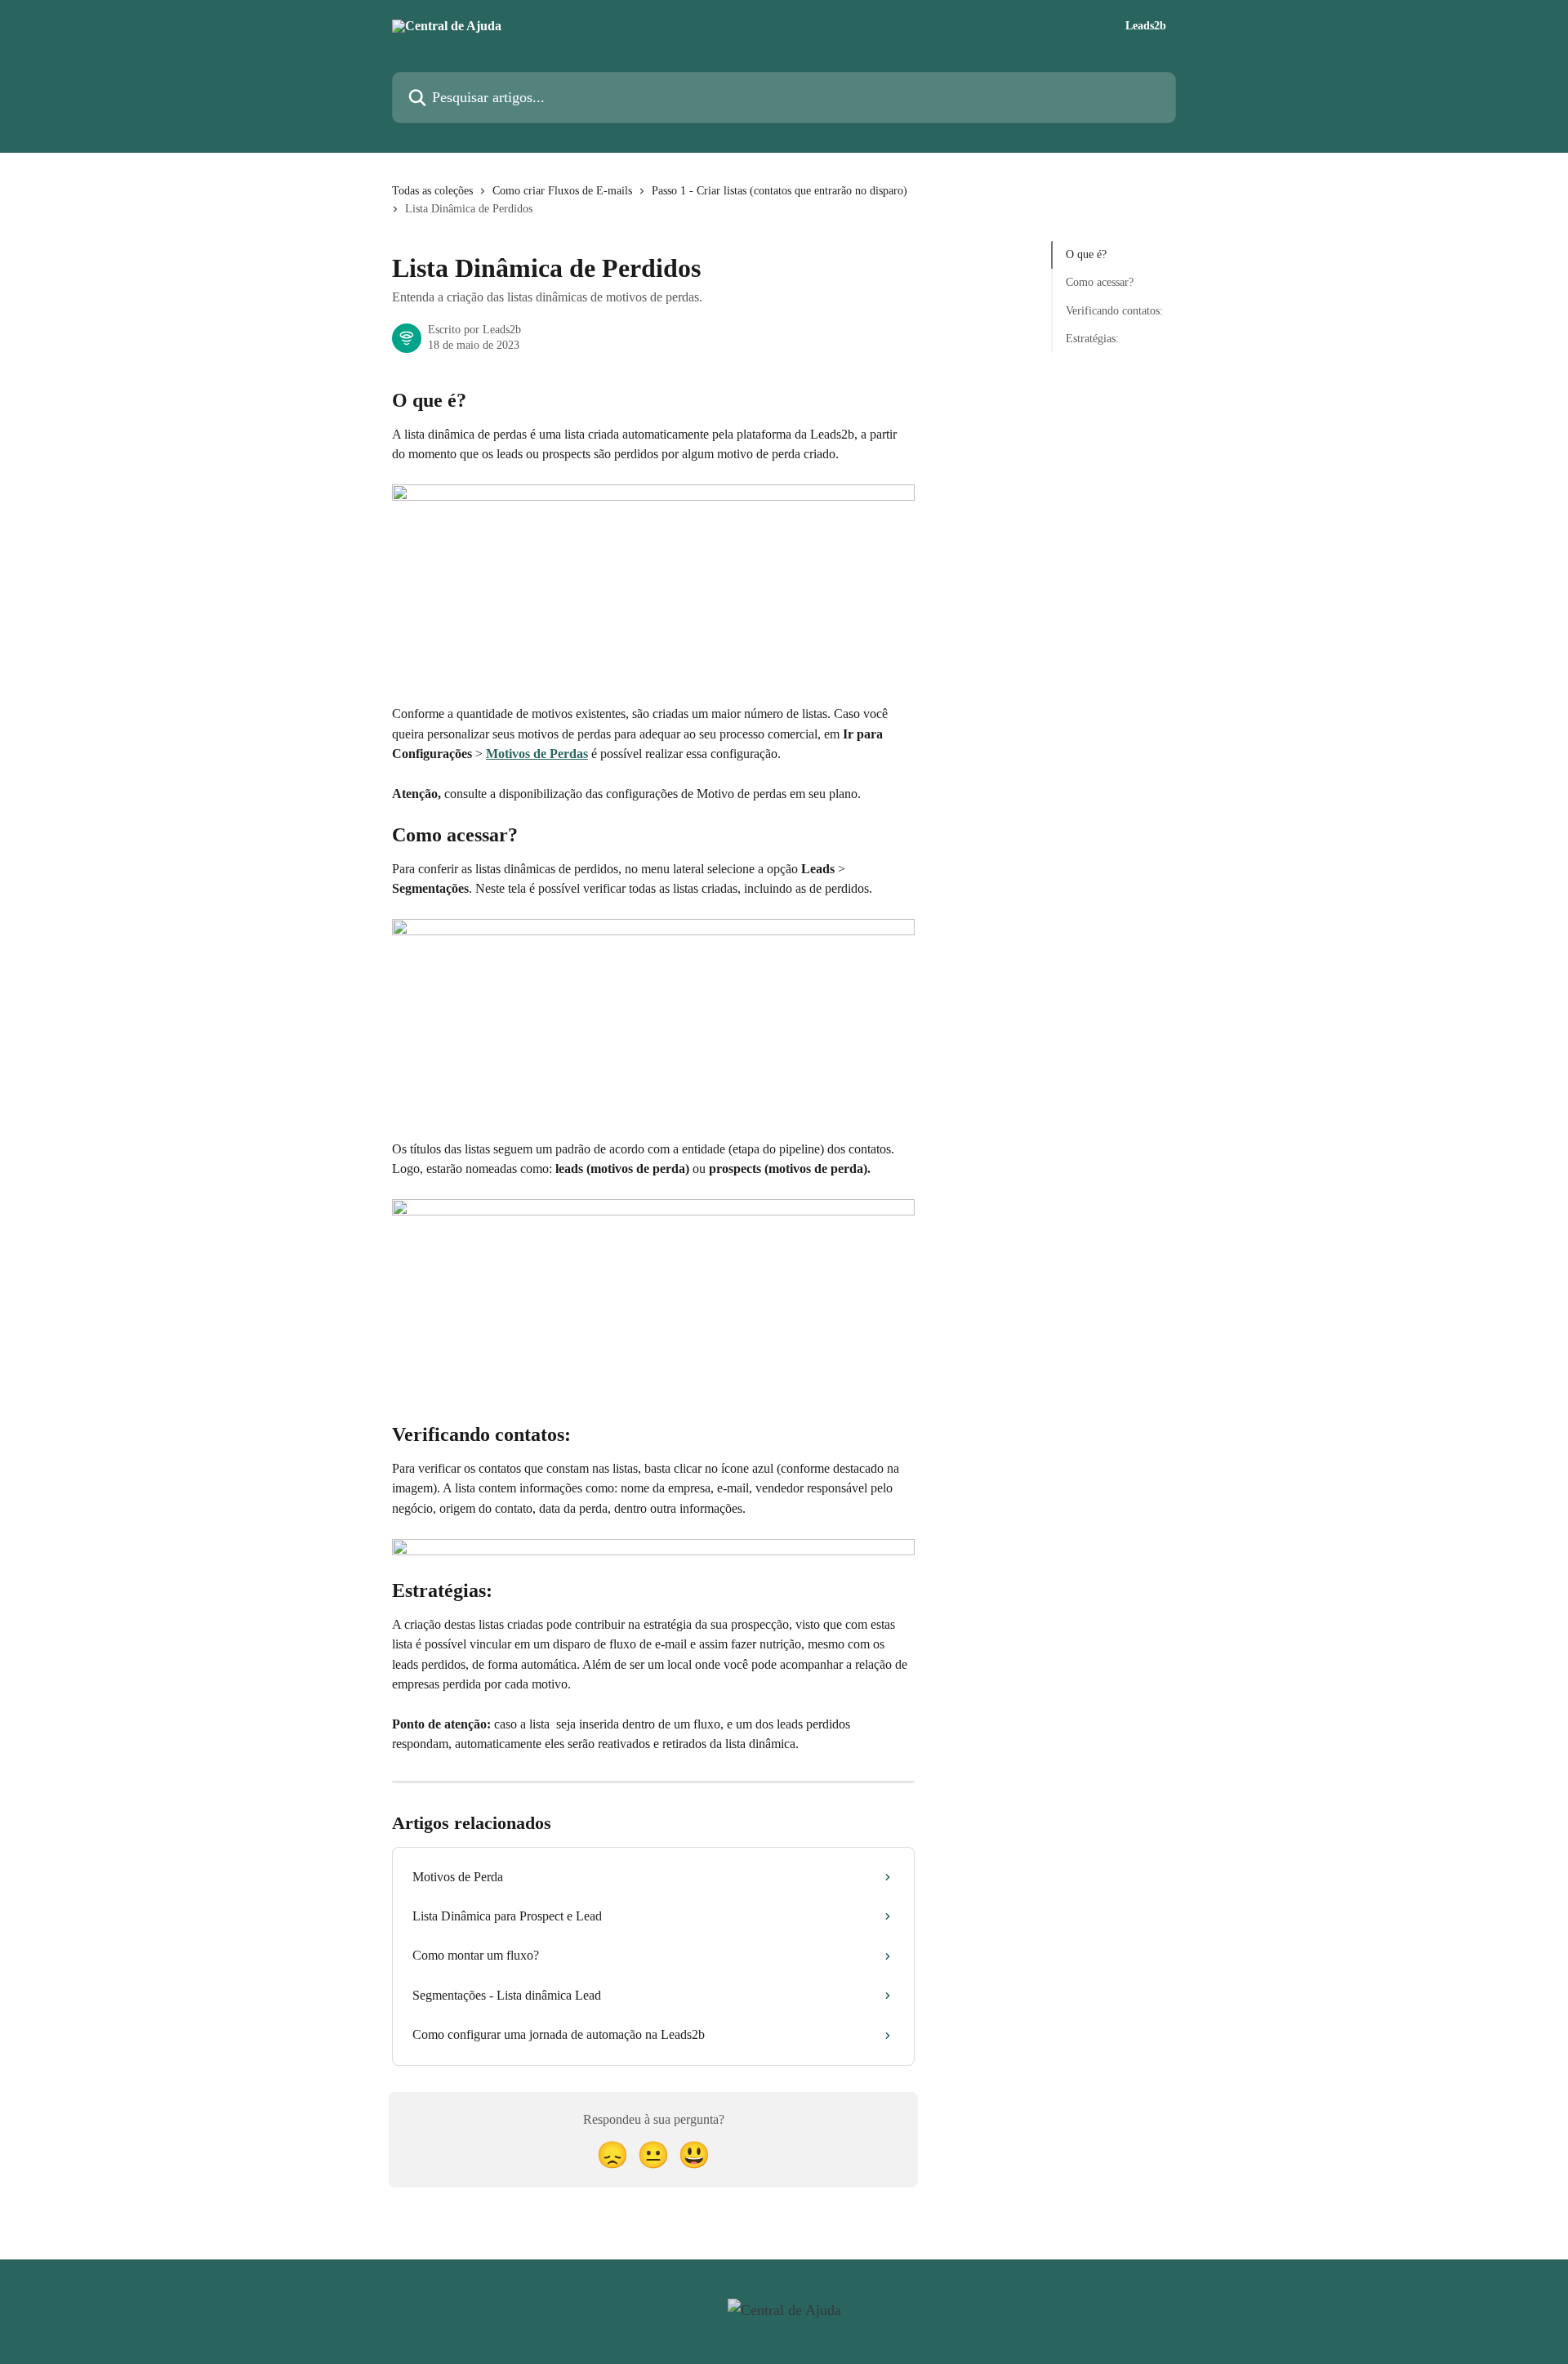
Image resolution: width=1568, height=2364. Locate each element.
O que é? (1086, 254)
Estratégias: (1092, 339)
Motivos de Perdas (537, 754)
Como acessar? (1100, 282)
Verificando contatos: (1114, 311)
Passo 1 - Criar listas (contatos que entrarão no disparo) (780, 191)
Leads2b (1146, 26)
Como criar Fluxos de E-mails (562, 191)
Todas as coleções (432, 191)
